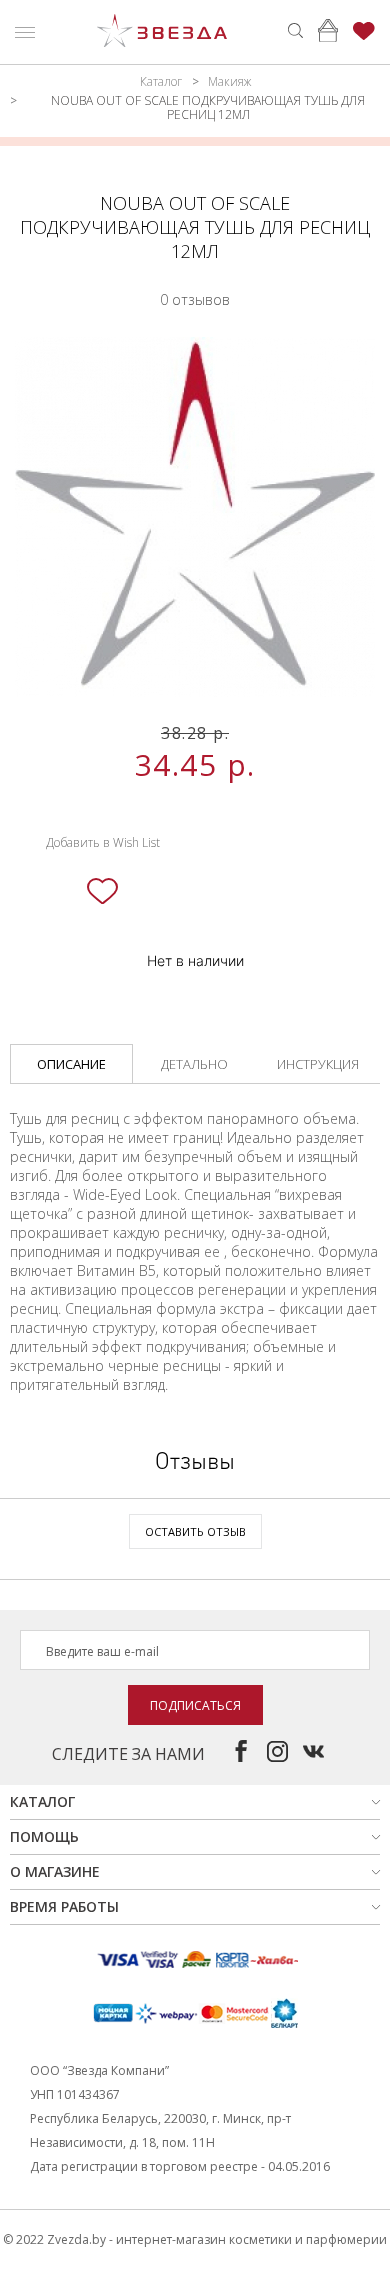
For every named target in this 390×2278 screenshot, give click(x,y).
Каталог (161, 81)
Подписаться (195, 1705)
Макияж (229, 81)
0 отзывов (195, 299)
